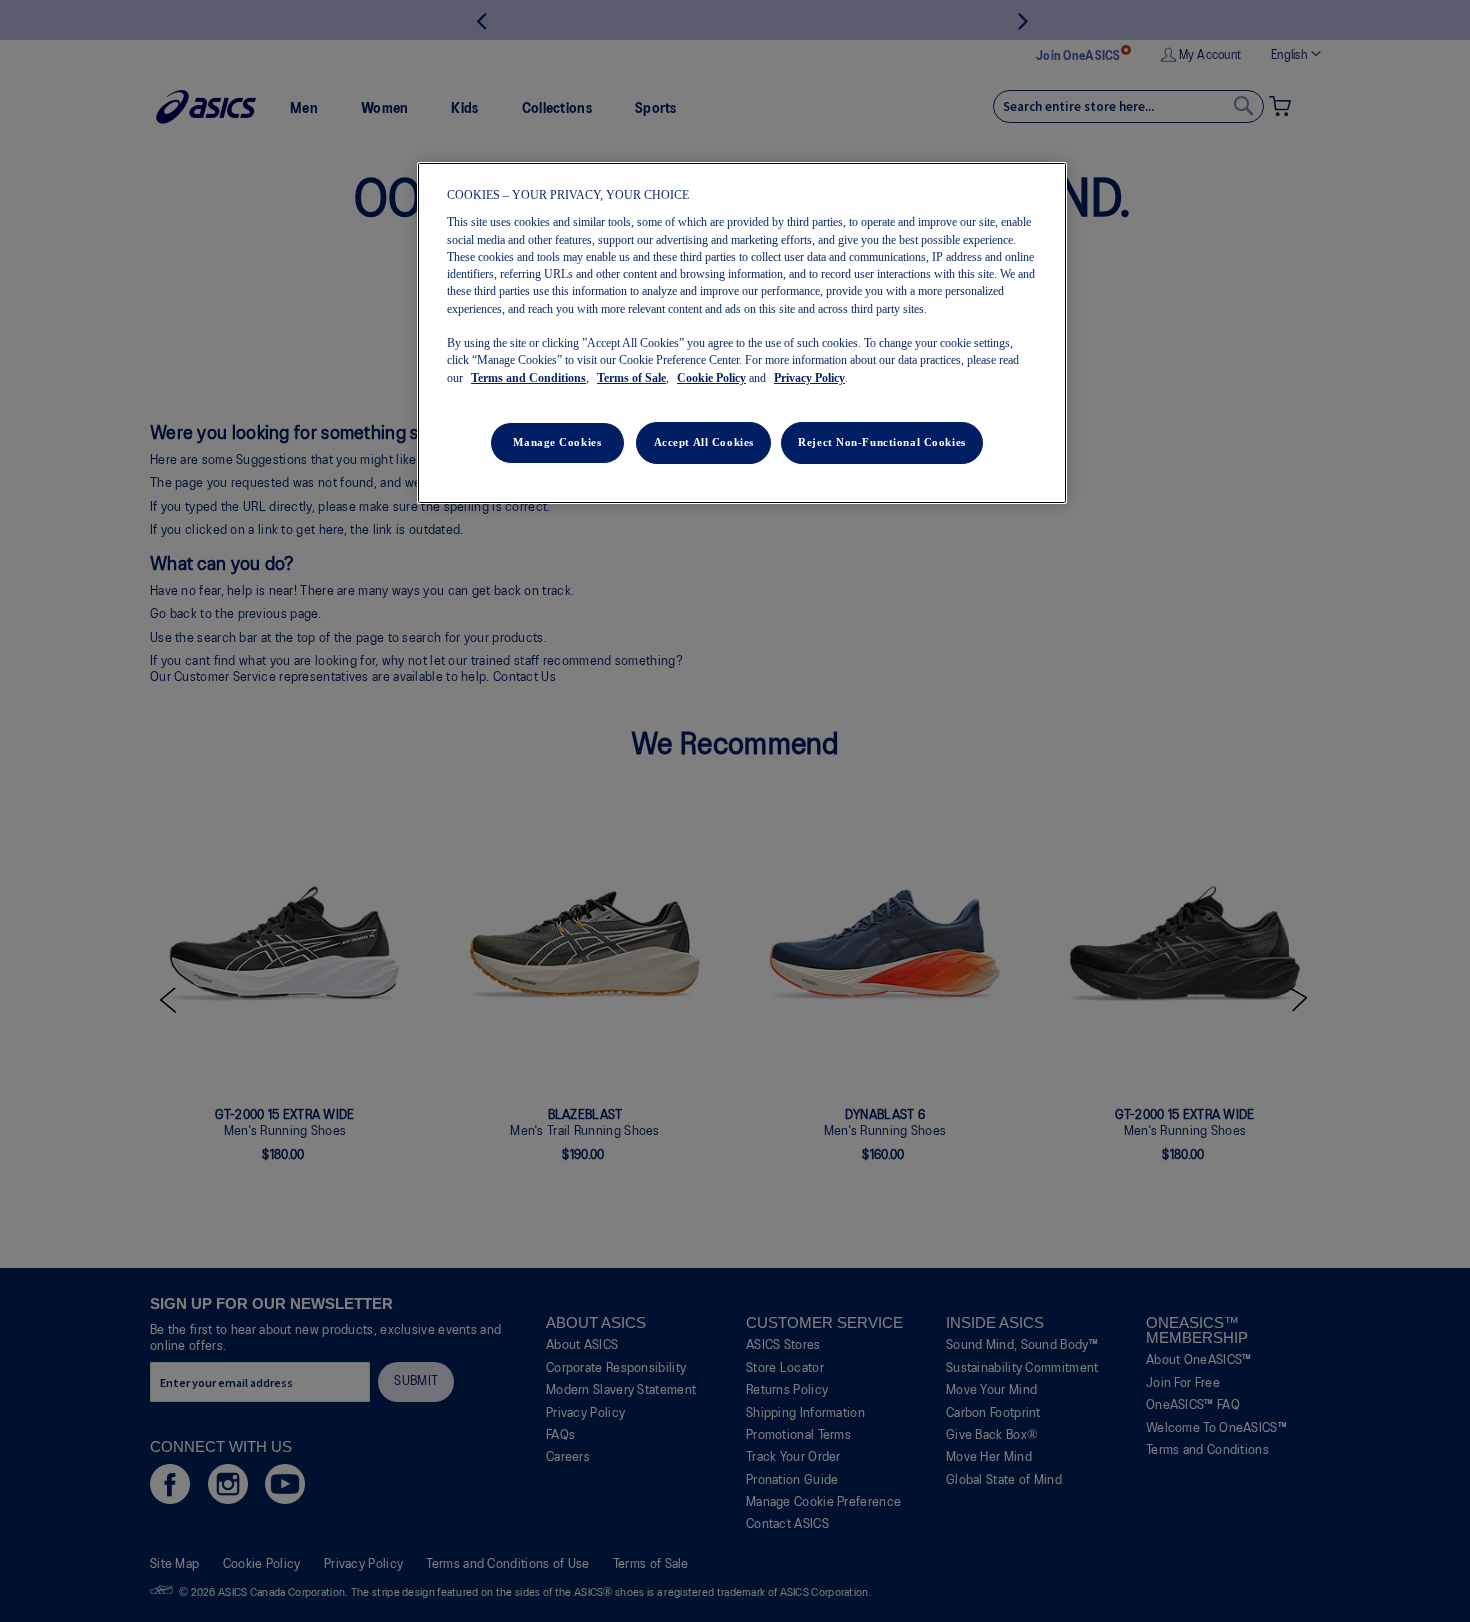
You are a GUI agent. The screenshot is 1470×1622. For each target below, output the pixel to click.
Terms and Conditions (528, 378)
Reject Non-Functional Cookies (882, 442)
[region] (742, 333)
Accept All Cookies (704, 442)
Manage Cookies (557, 442)
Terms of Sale (631, 378)
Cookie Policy (711, 378)
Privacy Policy (809, 378)
